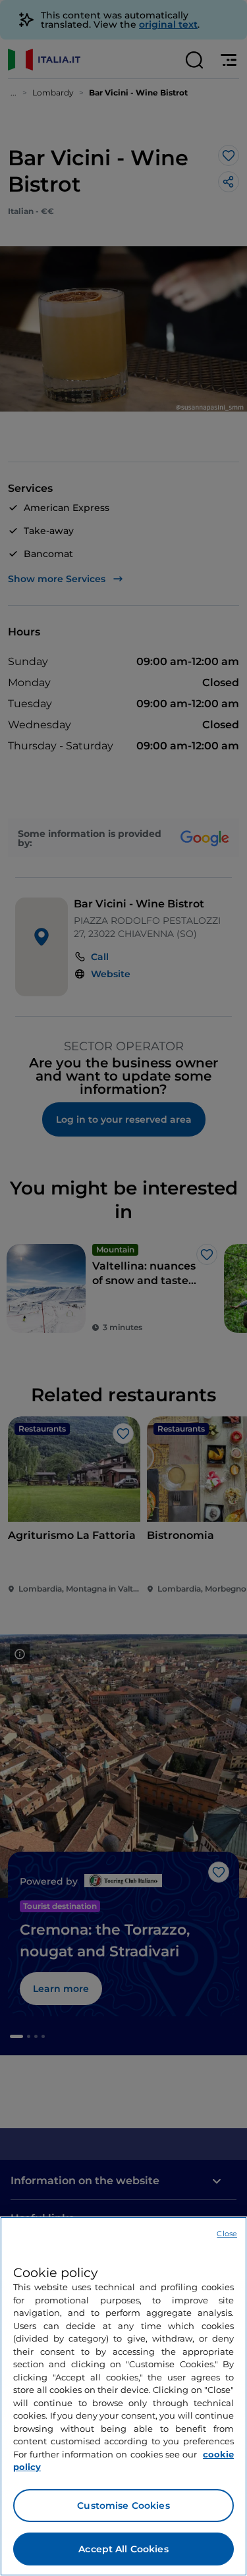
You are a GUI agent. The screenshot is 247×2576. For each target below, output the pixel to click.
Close (227, 2234)
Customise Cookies (123, 2506)
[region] (123, 2396)
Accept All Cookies (123, 2549)
